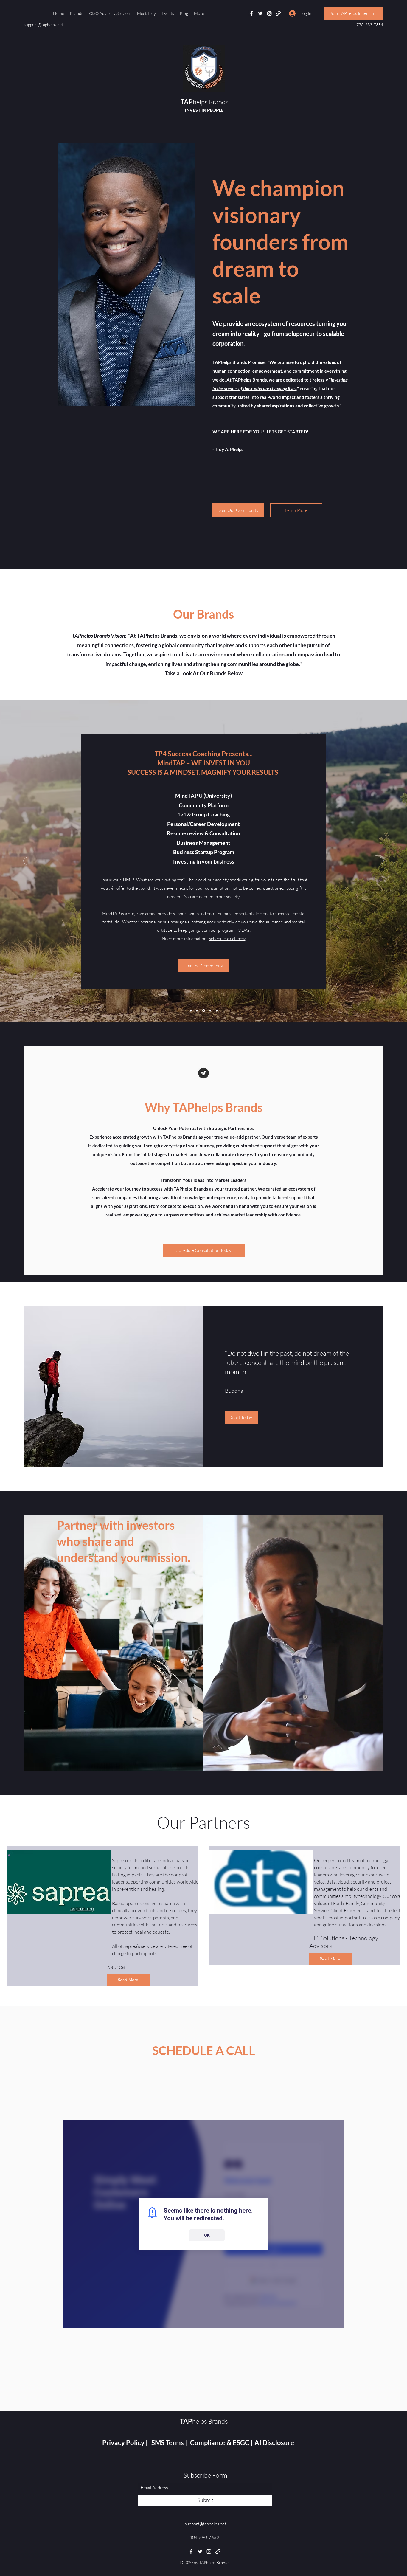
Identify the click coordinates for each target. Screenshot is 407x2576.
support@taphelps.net (44, 25)
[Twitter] (260, 13)
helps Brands (204, 102)
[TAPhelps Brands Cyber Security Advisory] (191, 1010)
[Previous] (25, 861)
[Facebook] (251, 13)
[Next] (382, 861)
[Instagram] (269, 13)
